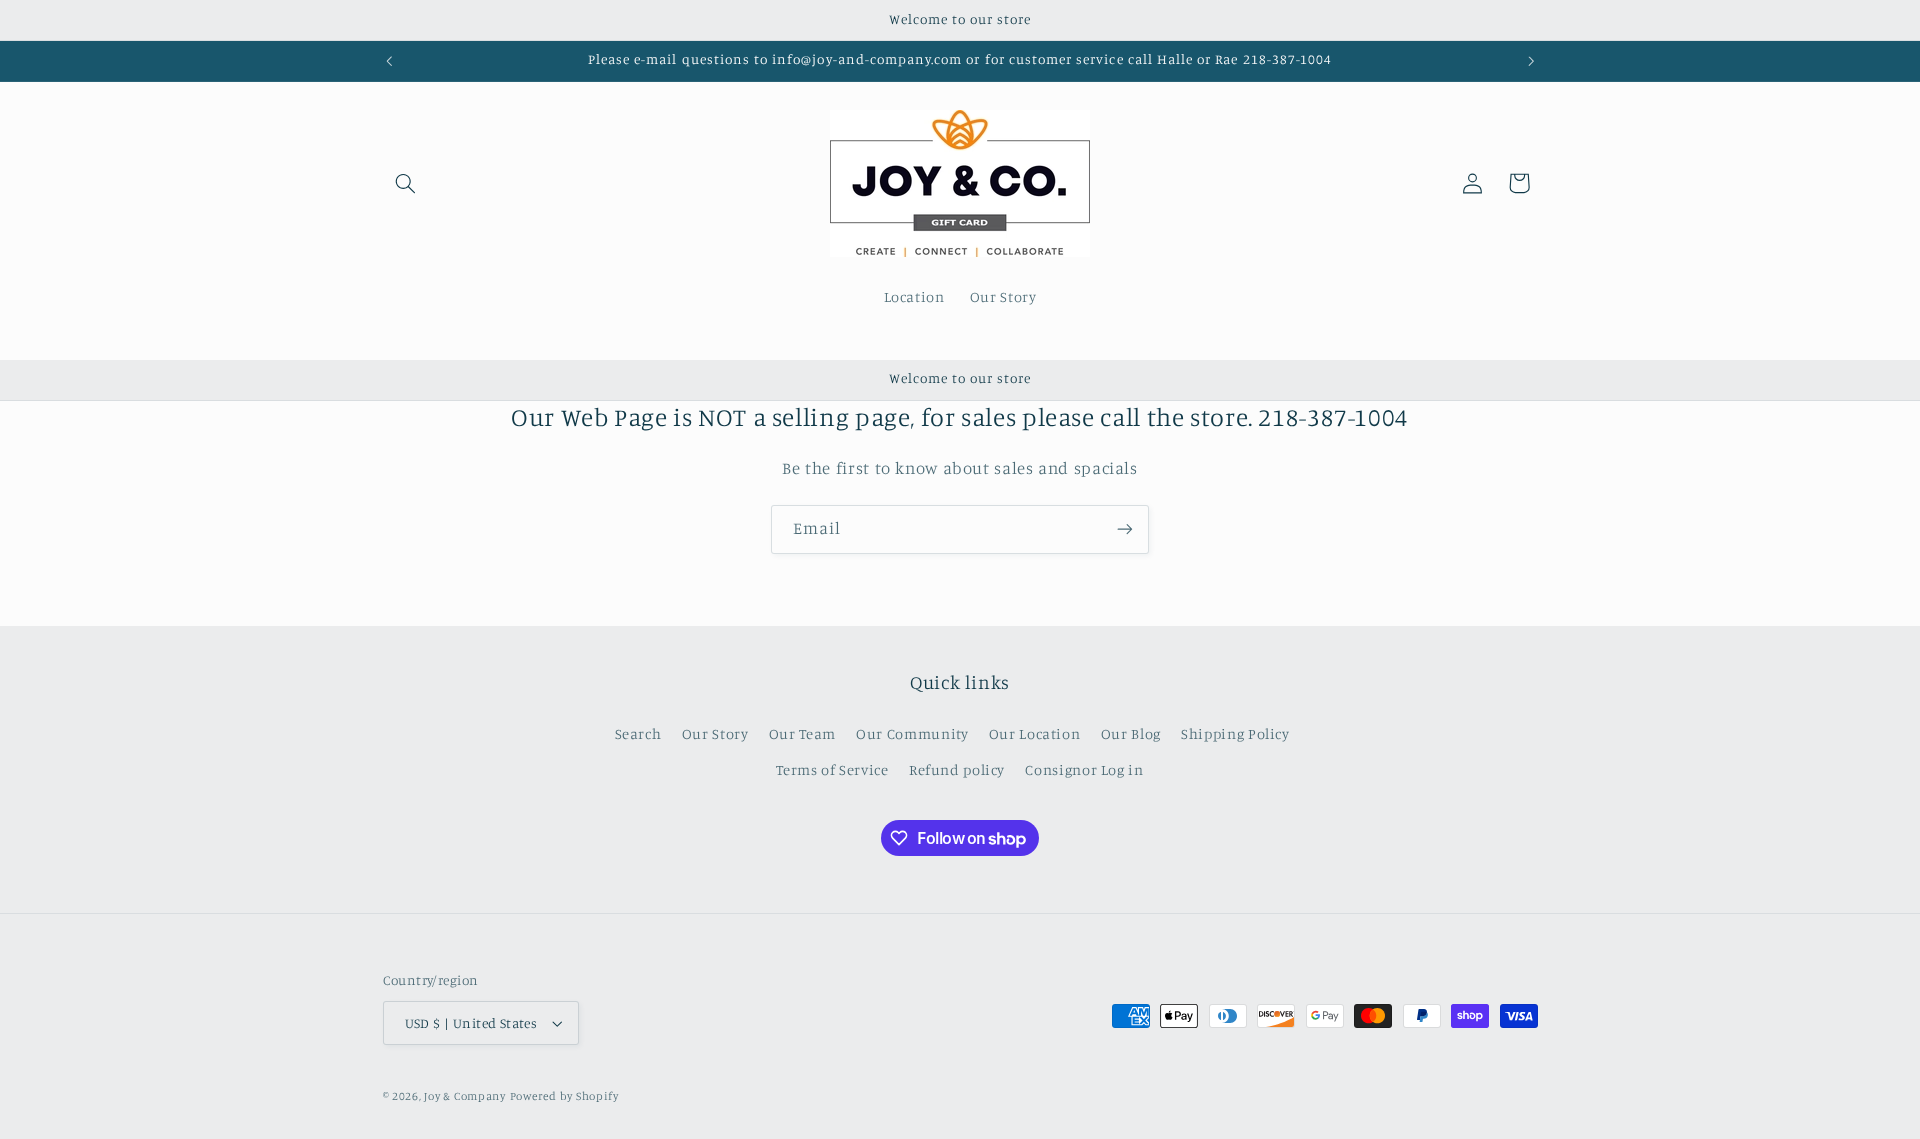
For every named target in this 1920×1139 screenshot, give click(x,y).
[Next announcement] (1531, 61)
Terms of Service (832, 769)
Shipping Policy (1235, 733)
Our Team (802, 733)
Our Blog (1131, 733)
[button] (406, 183)
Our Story (715, 733)
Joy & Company (465, 1096)
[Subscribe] (1125, 529)
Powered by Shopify (564, 1096)
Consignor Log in (1084, 769)
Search (638, 733)
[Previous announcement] (389, 61)
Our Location (1035, 733)
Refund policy (957, 769)
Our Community (912, 733)
